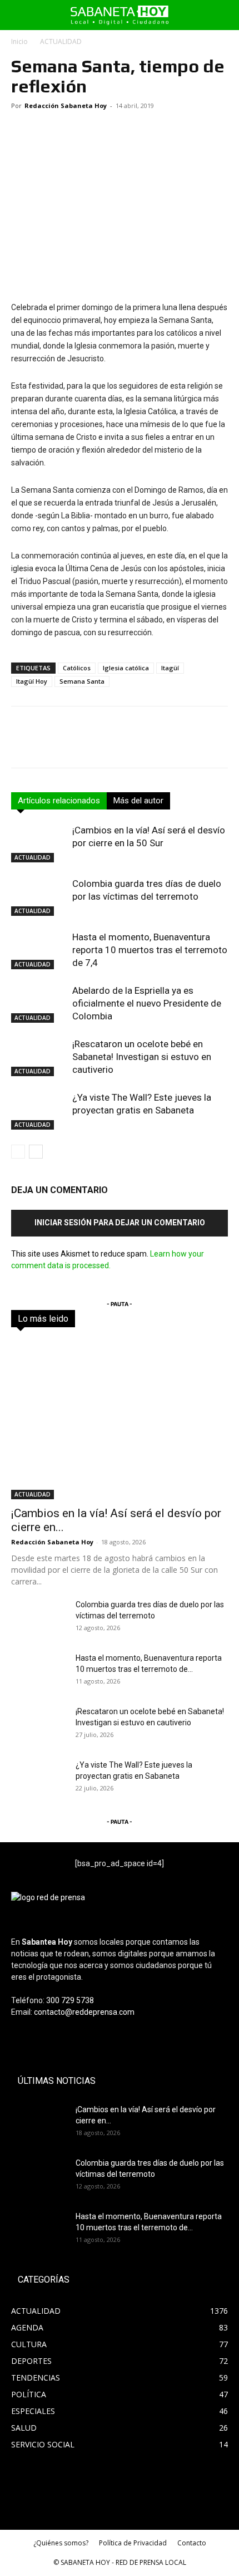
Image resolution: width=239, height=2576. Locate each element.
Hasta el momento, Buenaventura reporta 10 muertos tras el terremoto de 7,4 (150, 950)
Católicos (77, 668)
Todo (62, 1319)
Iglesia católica (126, 668)
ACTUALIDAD (61, 41)
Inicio (19, 41)
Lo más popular (158, 1319)
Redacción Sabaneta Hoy (66, 106)
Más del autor (138, 801)
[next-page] (36, 1152)
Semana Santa (82, 681)
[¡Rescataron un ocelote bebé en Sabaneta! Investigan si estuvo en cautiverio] (39, 1057)
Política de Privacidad (133, 2543)
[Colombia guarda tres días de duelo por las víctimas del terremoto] (39, 897)
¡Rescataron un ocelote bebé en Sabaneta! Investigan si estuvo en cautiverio (142, 1057)
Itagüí (170, 668)
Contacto (192, 2543)
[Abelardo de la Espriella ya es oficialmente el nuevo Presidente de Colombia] (39, 1004)
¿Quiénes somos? (61, 2543)
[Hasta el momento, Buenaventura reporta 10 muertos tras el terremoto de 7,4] (39, 950)
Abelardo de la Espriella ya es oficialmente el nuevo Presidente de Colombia (147, 1003)
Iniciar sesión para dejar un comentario (120, 1223)
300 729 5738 (70, 2000)
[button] (18, 15)
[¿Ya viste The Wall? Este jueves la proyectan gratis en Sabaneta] (39, 1110)
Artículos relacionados (59, 801)
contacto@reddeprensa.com (84, 2012)
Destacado (102, 1319)
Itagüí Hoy (32, 681)
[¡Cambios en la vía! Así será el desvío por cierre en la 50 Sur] (39, 843)
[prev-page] (18, 1152)
